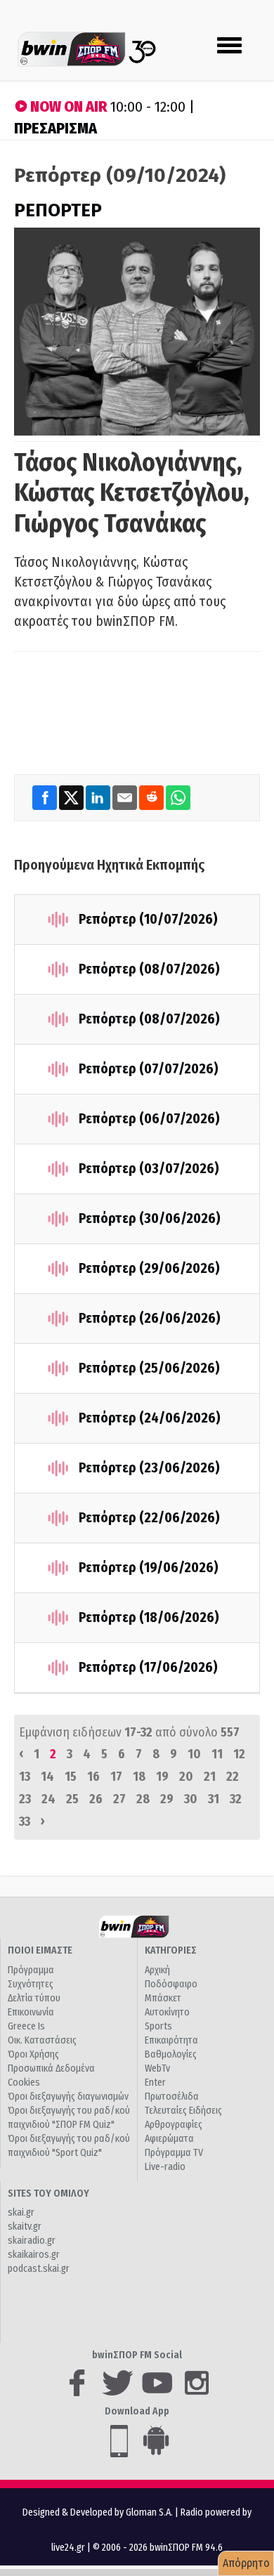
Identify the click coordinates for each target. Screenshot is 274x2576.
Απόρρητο (246, 2563)
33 (25, 1822)
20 (186, 1777)
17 (116, 1777)
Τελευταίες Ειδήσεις (183, 2111)
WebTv (157, 2068)
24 (48, 1799)
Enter (155, 2083)
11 (217, 1754)
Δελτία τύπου (34, 1998)
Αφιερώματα (169, 2139)
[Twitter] (72, 797)
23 (25, 1799)
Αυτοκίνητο (167, 2012)
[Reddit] (152, 797)
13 (25, 1777)
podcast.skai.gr (39, 2269)
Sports (158, 2026)
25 (72, 1799)
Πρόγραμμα (31, 1970)
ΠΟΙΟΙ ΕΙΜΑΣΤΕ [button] (40, 1950)
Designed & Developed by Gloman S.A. (98, 2512)
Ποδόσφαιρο (171, 1984)
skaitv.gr (25, 2227)
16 (93, 1777)
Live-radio (165, 2167)
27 (119, 1799)
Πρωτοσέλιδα (172, 2097)
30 (191, 1799)
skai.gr (21, 2212)
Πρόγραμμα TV (174, 2153)
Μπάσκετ (163, 1998)
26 (96, 1799)
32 (236, 1799)
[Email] (126, 797)
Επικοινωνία (31, 2012)
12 (239, 1754)
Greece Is (26, 2026)
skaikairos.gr (34, 2255)
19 (162, 1777)
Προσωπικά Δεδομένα (51, 2068)
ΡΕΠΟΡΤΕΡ (58, 210)
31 (214, 1799)
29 (167, 1799)
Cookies (24, 2083)
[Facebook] (46, 797)
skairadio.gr (32, 2241)
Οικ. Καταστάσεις (42, 2040)
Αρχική (157, 1970)
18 (139, 1777)
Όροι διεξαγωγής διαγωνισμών (68, 2097)
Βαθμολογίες (171, 2054)
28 (143, 1799)
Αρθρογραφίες (174, 2125)
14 (47, 1777)
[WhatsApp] (178, 797)
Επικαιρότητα (171, 2040)
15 (71, 1777)
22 (233, 1777)
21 (210, 1777)
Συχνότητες (31, 1984)
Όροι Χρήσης (33, 2054)
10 (194, 1754)
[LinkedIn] (99, 797)
